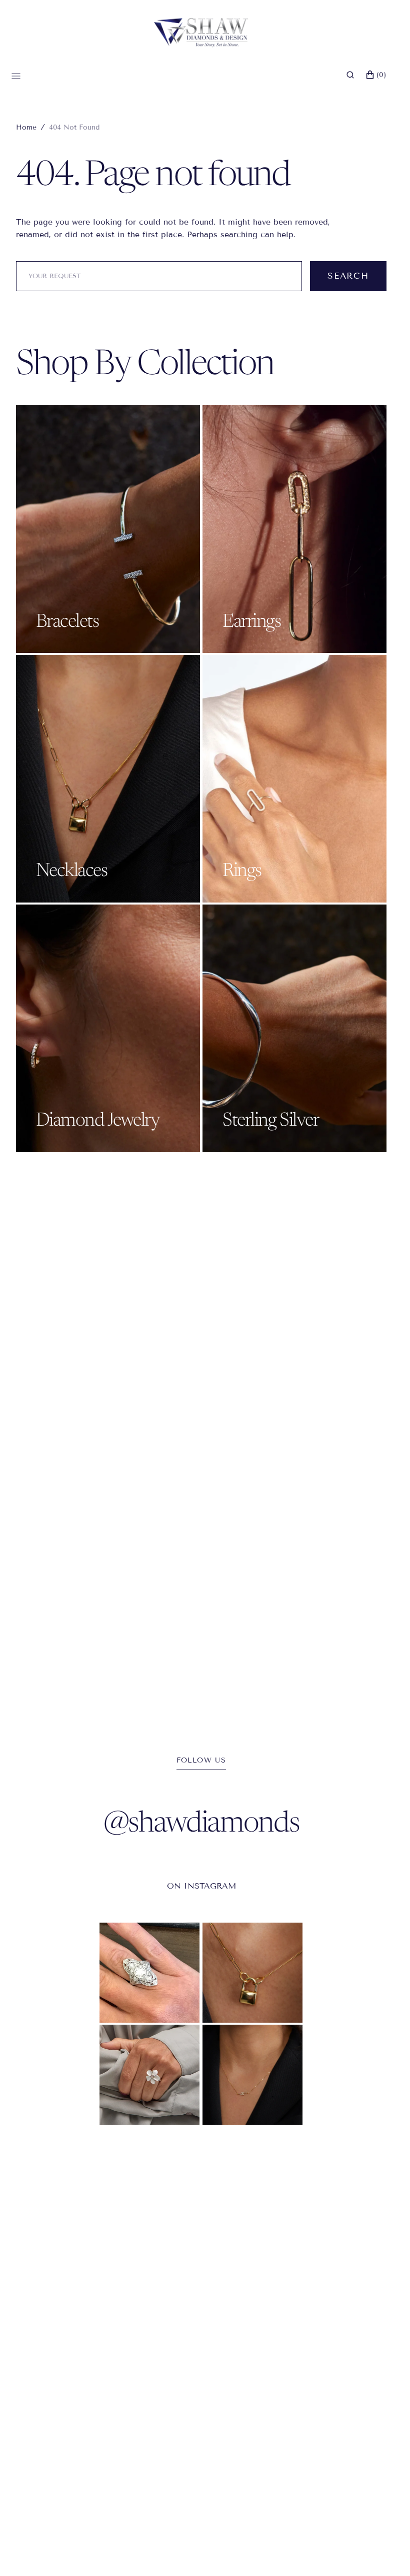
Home (26, 127)
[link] (149, 1973)
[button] (350, 75)
